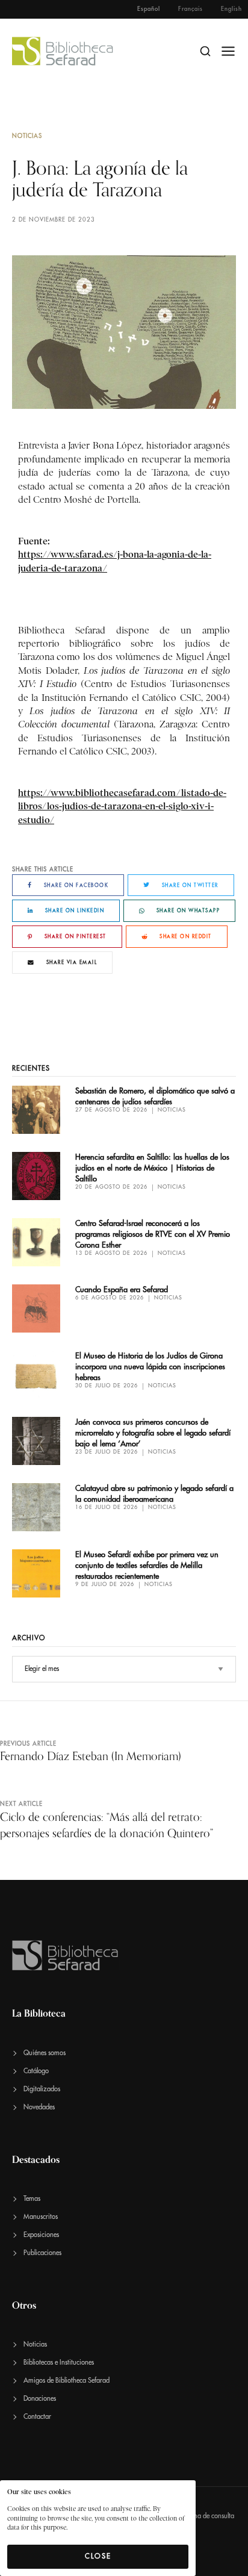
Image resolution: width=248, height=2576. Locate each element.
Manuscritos (41, 2217)
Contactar (37, 2417)
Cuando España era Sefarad (122, 1290)
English (231, 9)
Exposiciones (41, 2235)
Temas (32, 2199)
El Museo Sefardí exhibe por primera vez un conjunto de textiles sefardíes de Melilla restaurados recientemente (147, 1565)
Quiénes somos (45, 2053)
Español (149, 9)
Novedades (39, 2107)
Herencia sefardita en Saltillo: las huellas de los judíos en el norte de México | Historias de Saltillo (152, 1168)
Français (191, 9)
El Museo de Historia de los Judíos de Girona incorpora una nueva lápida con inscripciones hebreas (150, 1367)
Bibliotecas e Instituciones (59, 2363)
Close (98, 2556)
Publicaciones (42, 2253)
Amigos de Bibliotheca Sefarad (67, 2381)
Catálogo (36, 2071)
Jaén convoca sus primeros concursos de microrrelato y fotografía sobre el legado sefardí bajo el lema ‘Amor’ (153, 1433)
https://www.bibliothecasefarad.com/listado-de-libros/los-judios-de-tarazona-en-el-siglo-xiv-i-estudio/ (122, 806)
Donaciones (40, 2399)
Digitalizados (42, 2089)
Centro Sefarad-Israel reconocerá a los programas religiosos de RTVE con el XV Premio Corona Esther (153, 1234)
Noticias (27, 136)
